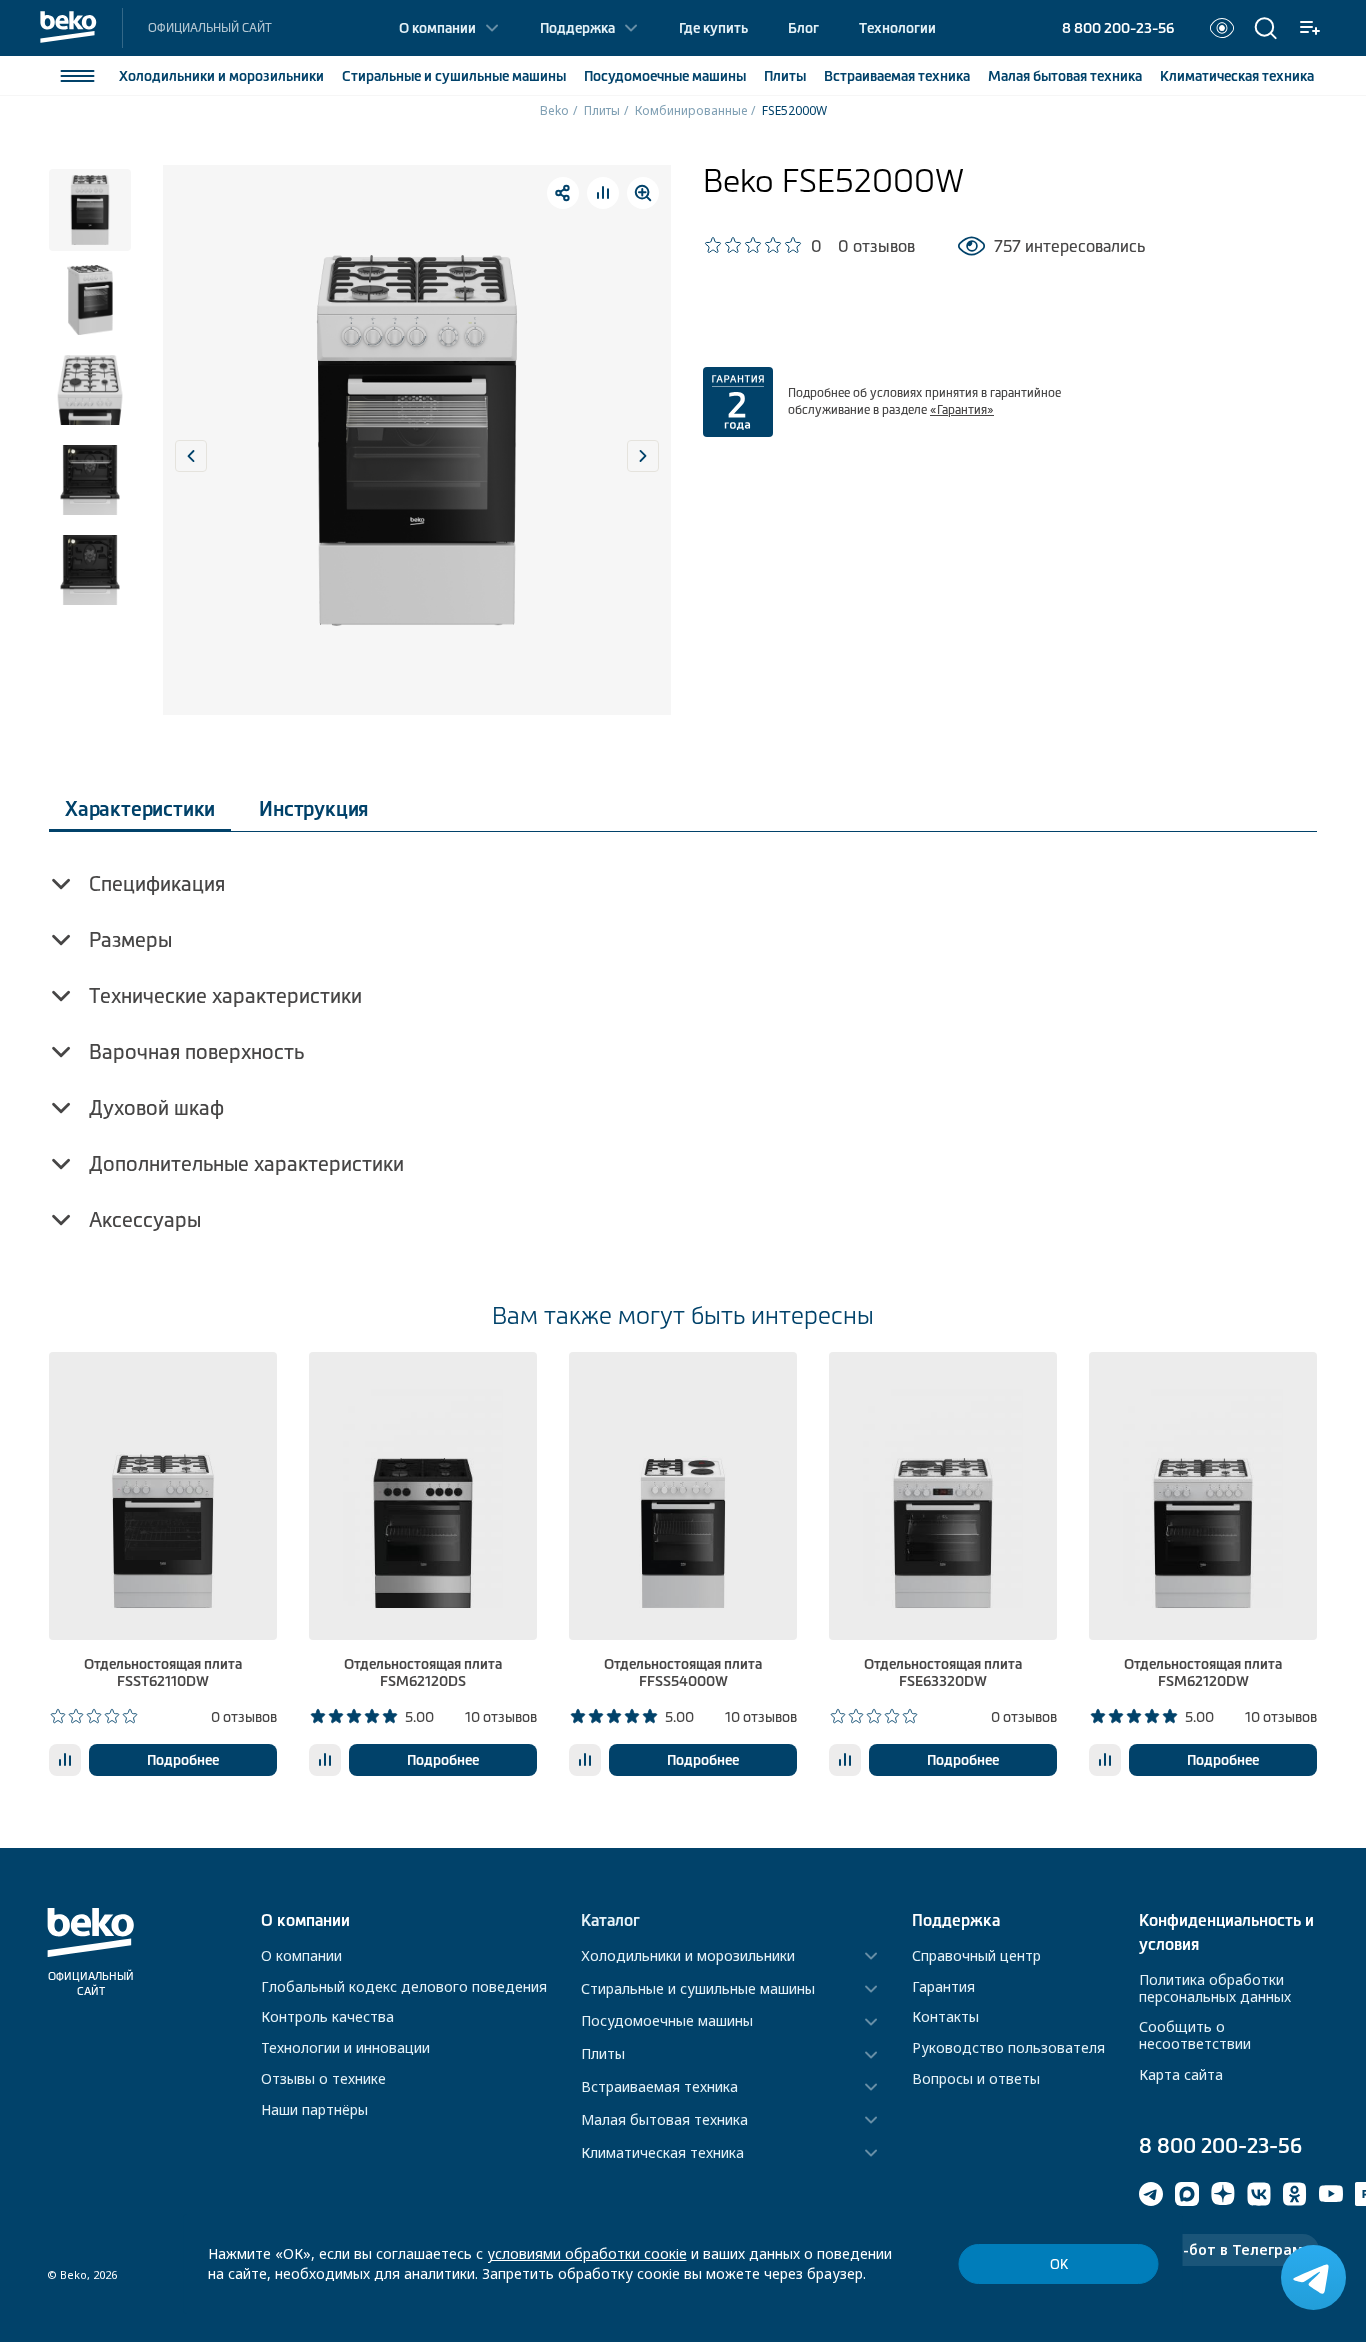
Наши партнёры (314, 2109)
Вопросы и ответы (976, 2078)
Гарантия (943, 1986)
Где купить (713, 28)
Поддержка (577, 28)
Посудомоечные (665, 76)
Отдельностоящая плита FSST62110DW (163, 1672)
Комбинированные (691, 110)
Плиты (785, 76)
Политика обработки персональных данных (1215, 1988)
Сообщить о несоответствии (1195, 2035)
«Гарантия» (962, 410)
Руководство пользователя (1008, 2047)
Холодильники (221, 76)
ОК (1059, 2264)
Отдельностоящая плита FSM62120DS (423, 1672)
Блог (803, 28)
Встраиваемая (897, 76)
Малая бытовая (1065, 76)
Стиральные (454, 76)
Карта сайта (1181, 2074)
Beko (554, 110)
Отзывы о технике (323, 2078)
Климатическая (1237, 76)
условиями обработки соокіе (587, 2253)
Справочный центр (976, 1955)
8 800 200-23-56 (1118, 28)
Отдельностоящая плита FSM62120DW (1203, 1672)
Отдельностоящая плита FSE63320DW (943, 1672)
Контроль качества (327, 2016)
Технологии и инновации (345, 2047)
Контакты (945, 2016)
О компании (437, 28)
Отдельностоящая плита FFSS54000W (683, 1672)
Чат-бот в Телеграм (1229, 2249)
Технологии (897, 28)
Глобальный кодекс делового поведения (404, 1986)
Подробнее (183, 1760)
